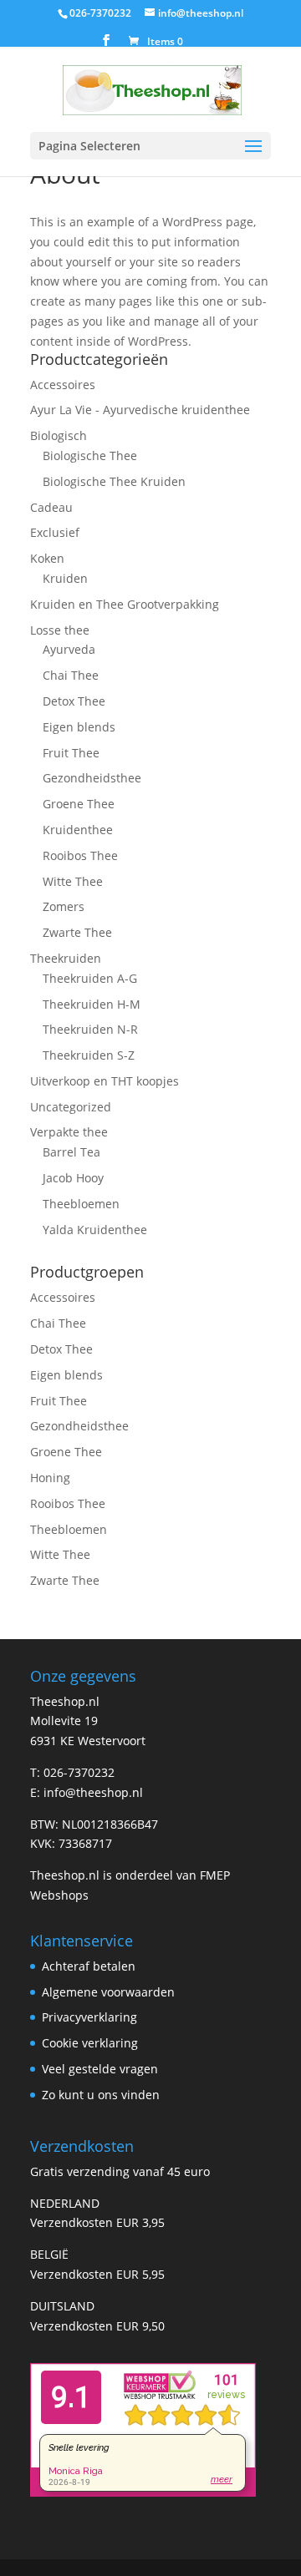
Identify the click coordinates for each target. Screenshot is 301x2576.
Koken (47, 558)
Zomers (64, 906)
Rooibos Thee (80, 855)
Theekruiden (66, 958)
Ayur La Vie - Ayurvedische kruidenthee (140, 410)
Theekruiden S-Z (89, 1055)
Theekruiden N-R (90, 1029)
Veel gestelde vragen (100, 2069)
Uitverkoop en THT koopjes (105, 1081)
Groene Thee (79, 804)
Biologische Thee (90, 455)
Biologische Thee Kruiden (114, 481)
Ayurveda (69, 649)
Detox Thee (74, 701)
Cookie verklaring (90, 2043)
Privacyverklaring (89, 2017)
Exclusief (55, 532)
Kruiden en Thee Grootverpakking (125, 604)
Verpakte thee (69, 1132)
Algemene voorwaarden (108, 1992)
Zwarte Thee (77, 932)
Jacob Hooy (73, 1178)
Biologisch (59, 435)
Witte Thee (73, 881)
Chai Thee (71, 675)
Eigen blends (79, 727)
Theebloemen (81, 1204)
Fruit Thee (71, 753)
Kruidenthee (78, 830)
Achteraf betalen (89, 1966)
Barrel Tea (71, 1152)
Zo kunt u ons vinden (101, 2095)
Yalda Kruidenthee (95, 1230)
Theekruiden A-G (90, 978)
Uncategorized (71, 1107)
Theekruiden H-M (92, 1004)
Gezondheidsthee (92, 778)
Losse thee (60, 630)
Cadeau (51, 507)
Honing (50, 1478)
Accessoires (63, 385)
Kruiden (65, 578)
